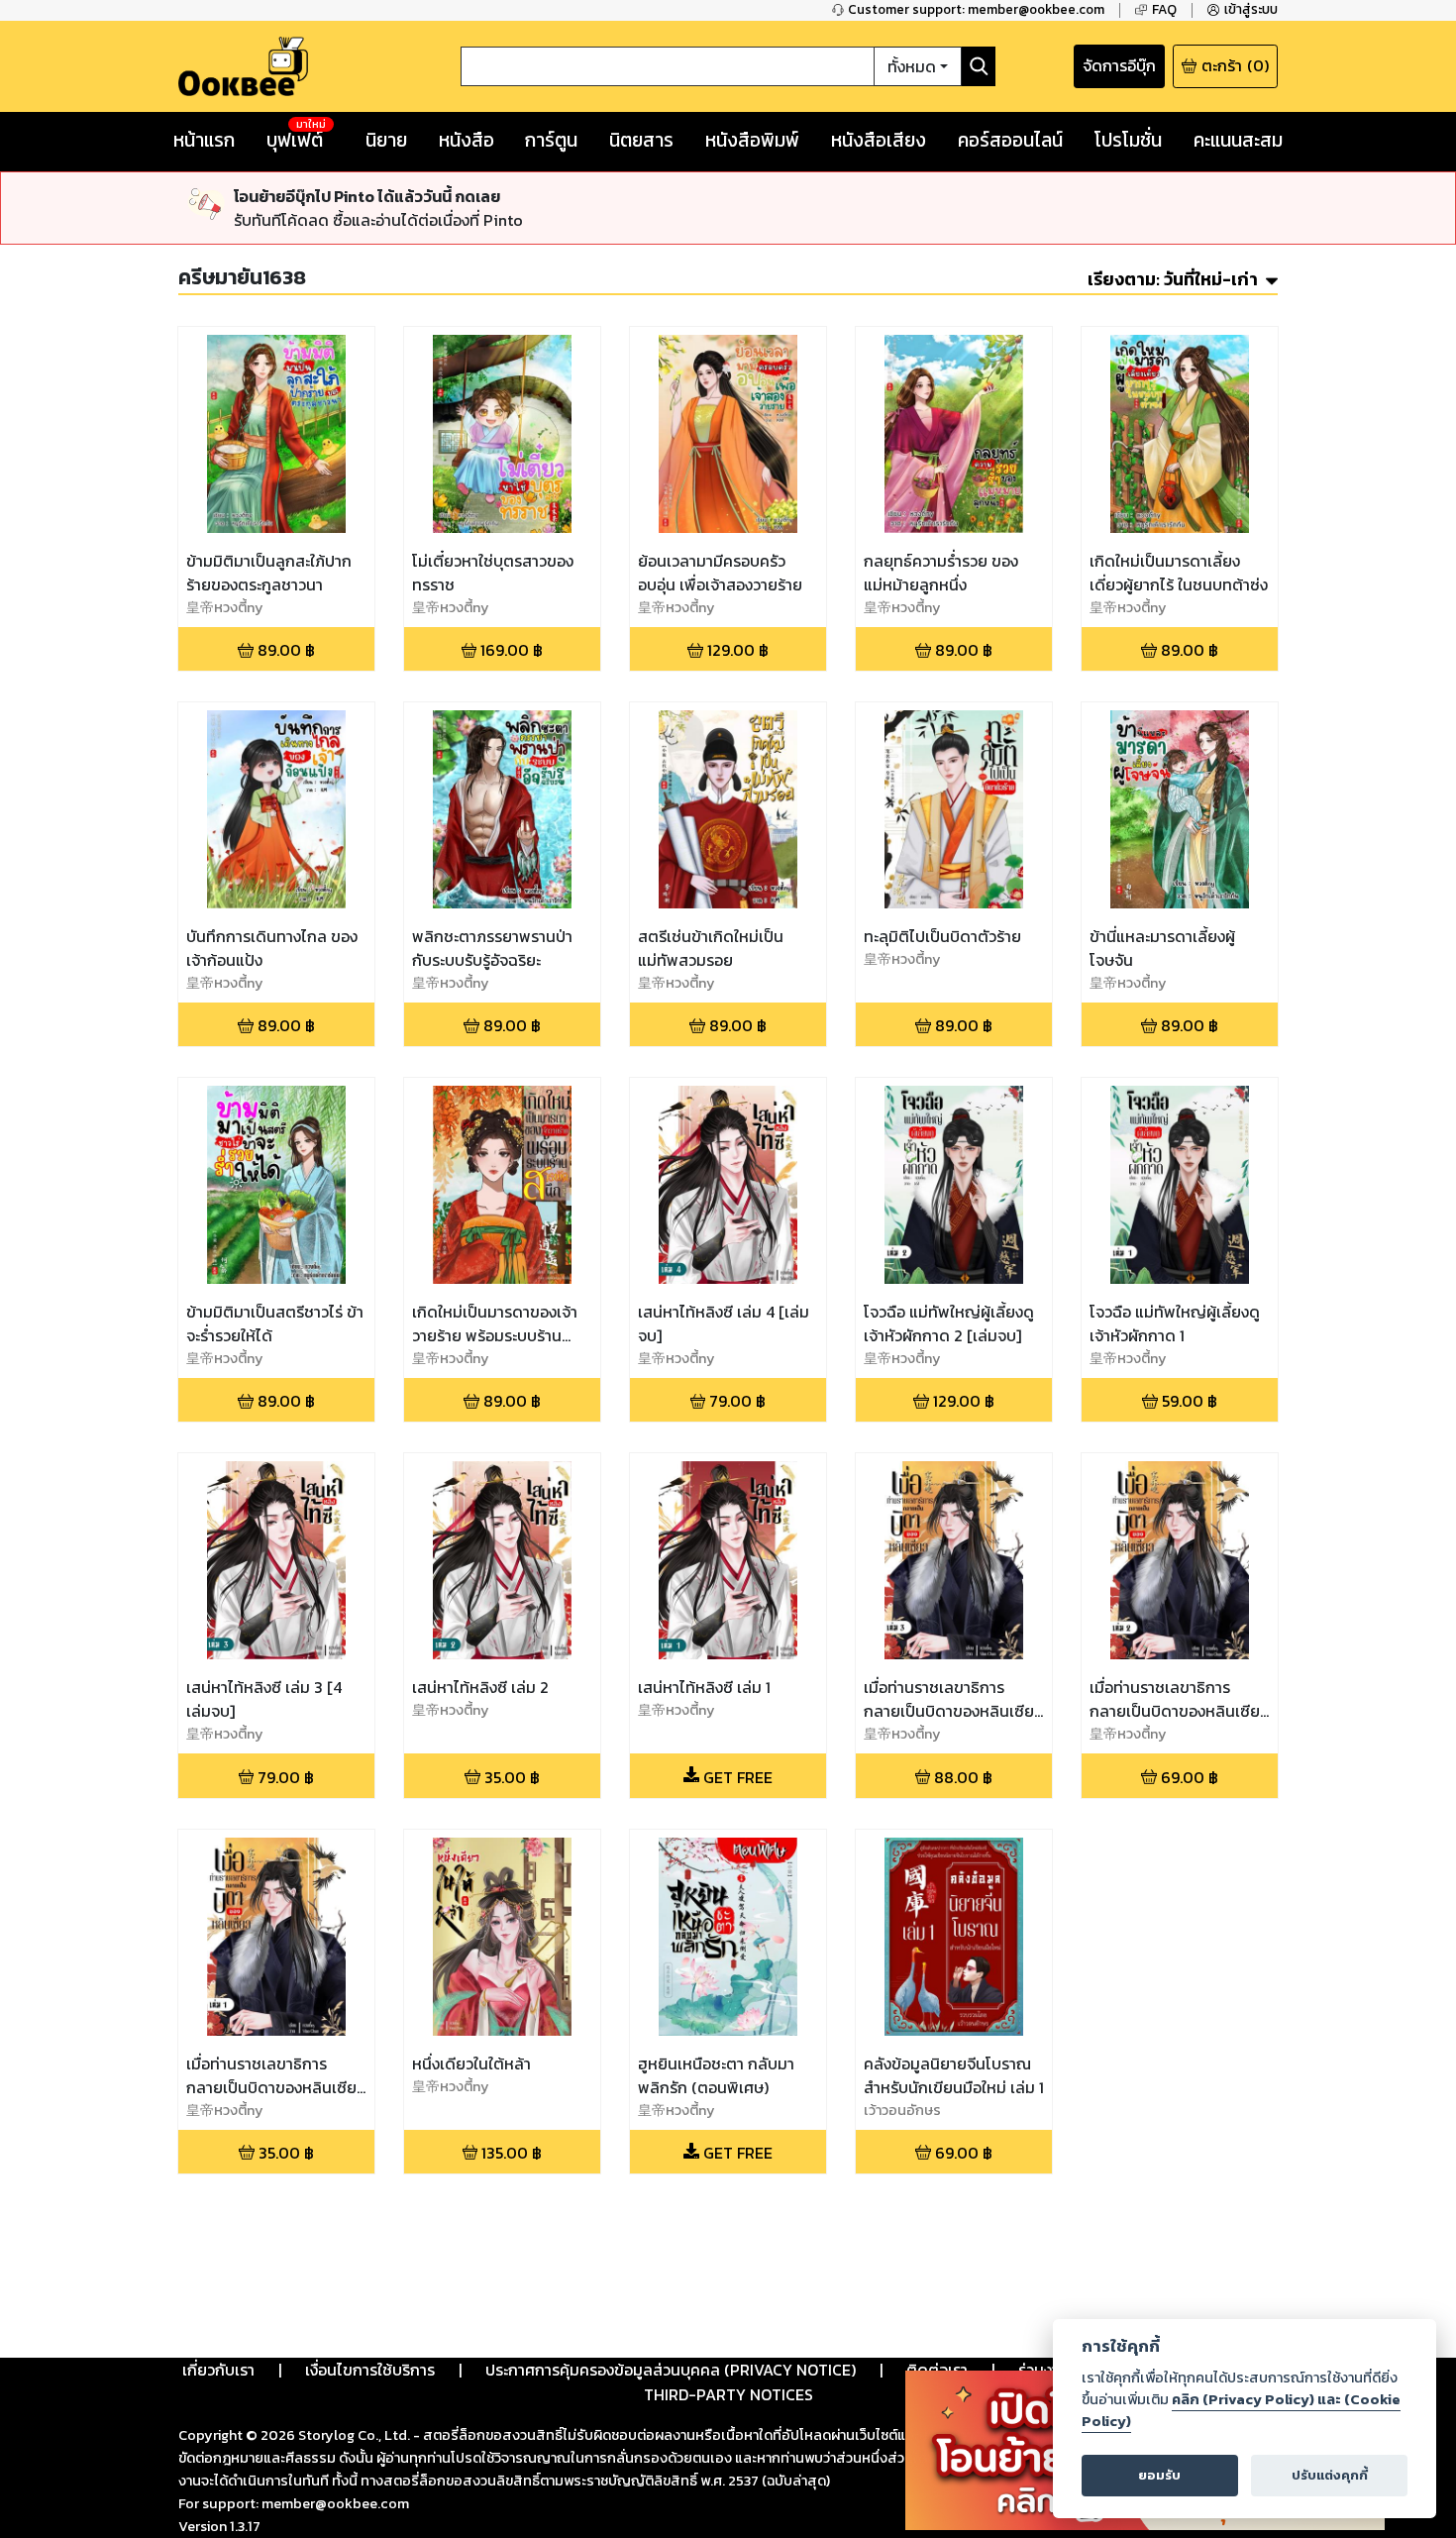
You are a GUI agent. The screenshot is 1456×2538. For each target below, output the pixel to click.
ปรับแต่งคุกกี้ (1330, 2475)
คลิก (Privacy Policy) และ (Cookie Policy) (1241, 2410)
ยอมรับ (1159, 2475)
